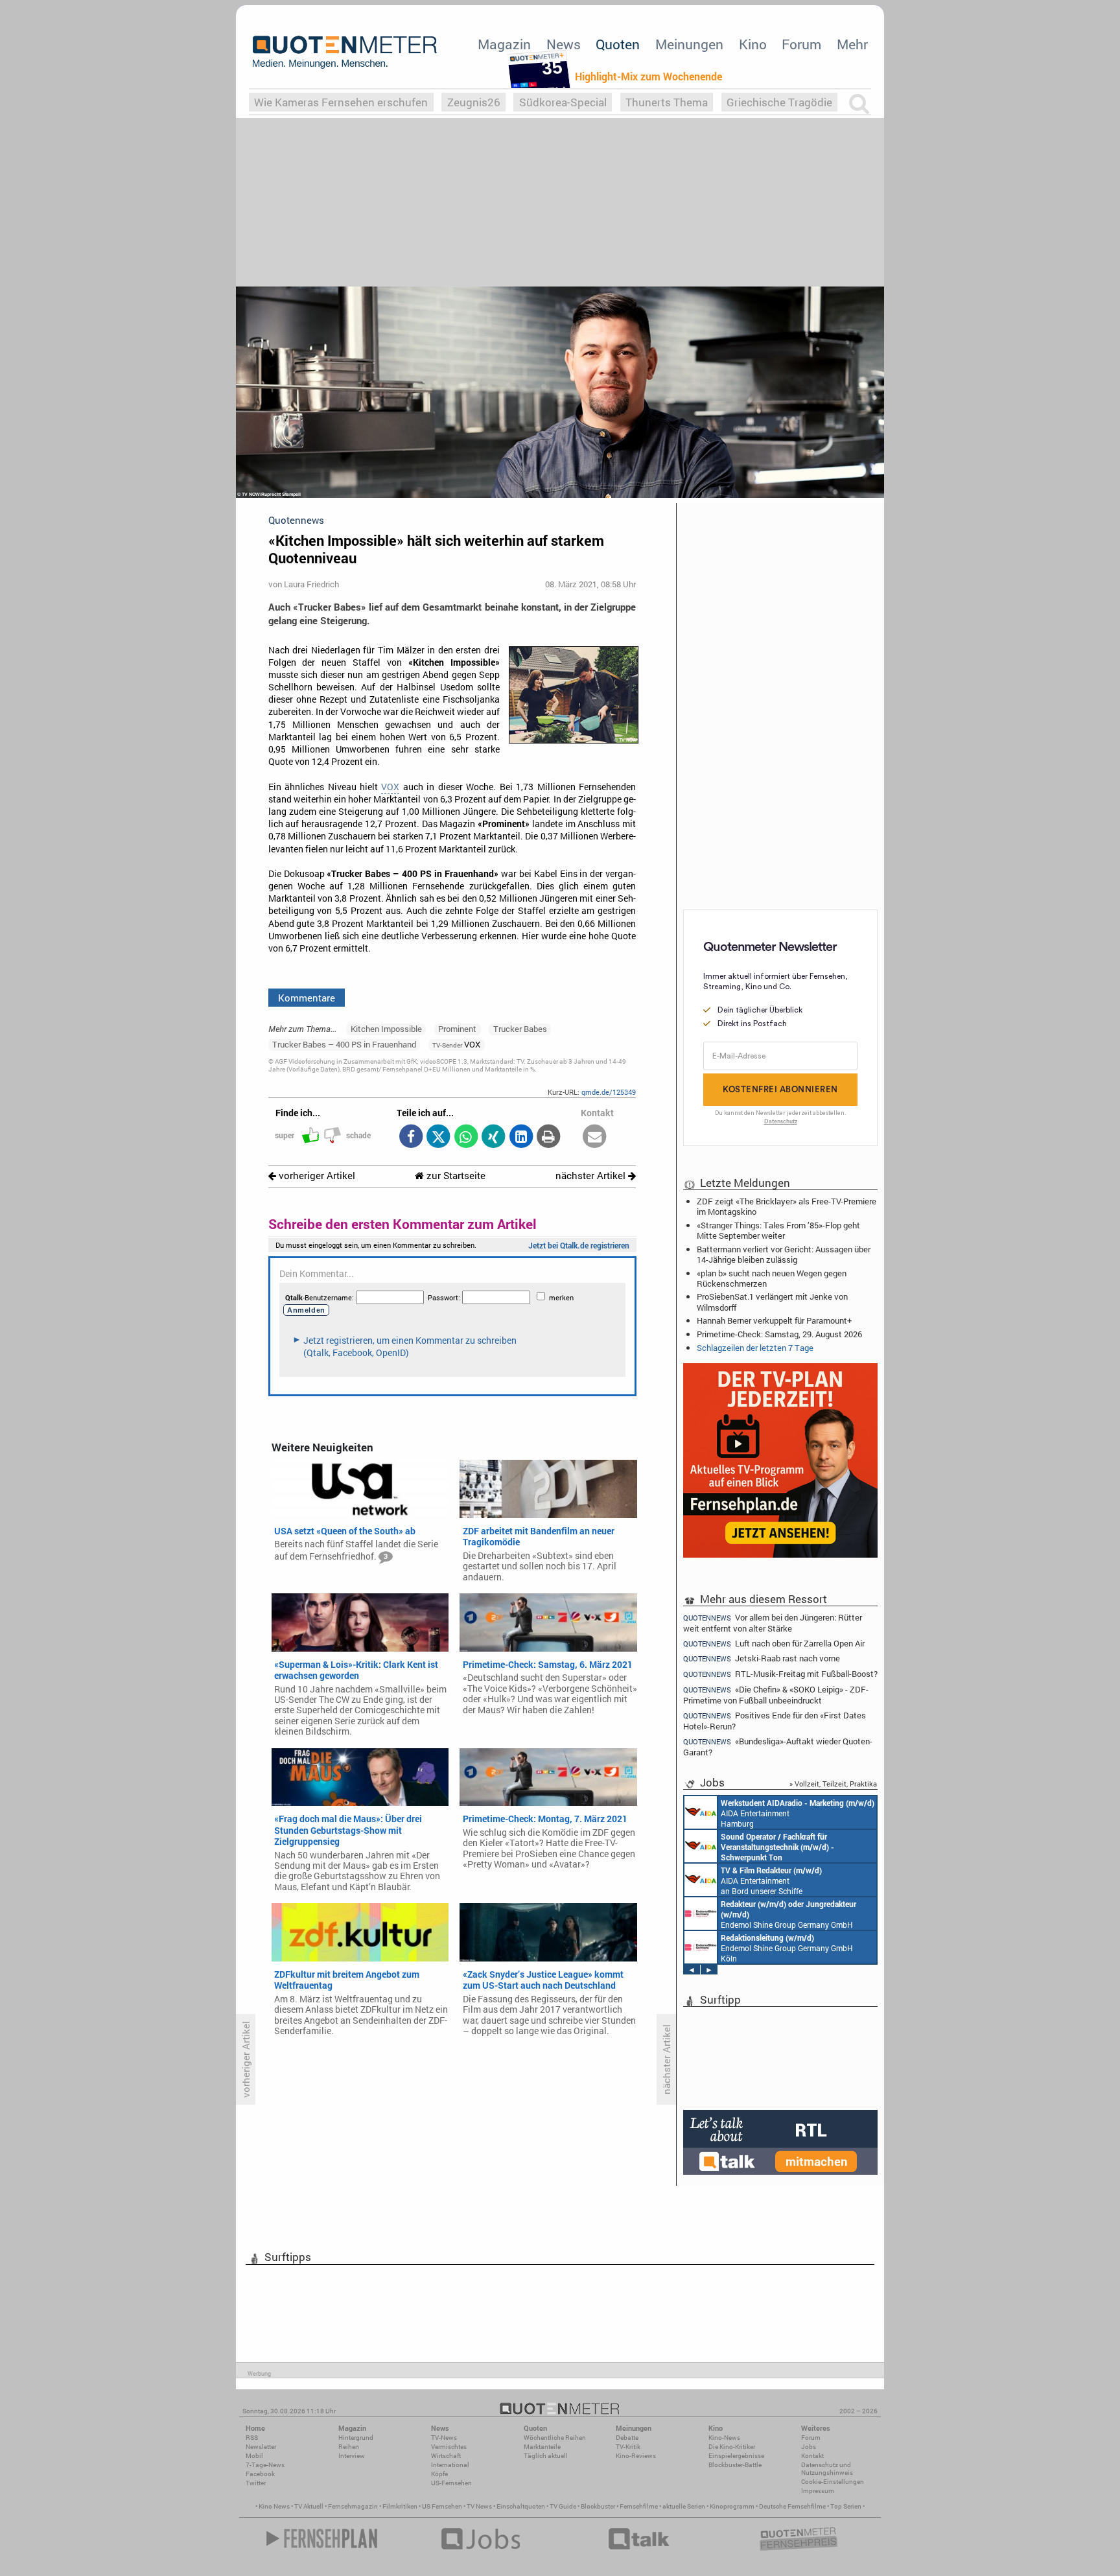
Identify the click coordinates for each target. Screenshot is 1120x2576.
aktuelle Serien (684, 2506)
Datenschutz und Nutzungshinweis (827, 2469)
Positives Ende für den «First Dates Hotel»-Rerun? (775, 1721)
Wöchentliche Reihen (555, 2438)
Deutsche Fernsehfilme (792, 2506)
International (450, 2465)
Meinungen (689, 44)
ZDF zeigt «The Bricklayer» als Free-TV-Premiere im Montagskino (787, 1206)
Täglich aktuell (546, 2456)
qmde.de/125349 (609, 1092)
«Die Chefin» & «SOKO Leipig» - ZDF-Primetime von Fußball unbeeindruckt (776, 1695)
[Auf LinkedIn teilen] (521, 1137)
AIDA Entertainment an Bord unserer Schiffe (777, 1847)
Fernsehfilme (639, 2506)
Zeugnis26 (474, 102)
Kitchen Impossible (386, 1029)
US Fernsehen (442, 2506)
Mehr (852, 44)
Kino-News (724, 2438)
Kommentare (307, 998)
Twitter (256, 2483)
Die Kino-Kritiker (732, 2447)
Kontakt (812, 2456)
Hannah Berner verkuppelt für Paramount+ (774, 1320)
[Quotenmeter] (345, 52)
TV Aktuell (309, 2506)
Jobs (809, 2447)
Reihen (349, 2447)
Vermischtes (449, 2447)
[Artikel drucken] (549, 1137)
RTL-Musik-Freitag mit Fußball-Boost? (780, 1674)
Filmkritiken (400, 2506)
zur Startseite (455, 1176)
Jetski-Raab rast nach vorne (762, 1658)
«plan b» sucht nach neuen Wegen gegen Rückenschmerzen (772, 1278)
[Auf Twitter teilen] (438, 1137)
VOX (390, 787)
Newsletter (261, 2447)
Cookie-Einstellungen (833, 2482)
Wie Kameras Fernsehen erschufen (341, 102)
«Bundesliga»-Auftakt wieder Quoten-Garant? (778, 1747)
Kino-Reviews (636, 2456)
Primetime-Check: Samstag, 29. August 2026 (779, 1334)
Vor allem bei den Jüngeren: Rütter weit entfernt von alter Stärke (773, 1622)
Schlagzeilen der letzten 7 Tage (755, 1348)
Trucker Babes (520, 1029)
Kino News (274, 2506)
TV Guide (563, 2506)
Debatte (627, 2438)
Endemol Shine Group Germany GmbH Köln (788, 1914)
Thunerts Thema (667, 102)
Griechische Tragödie (779, 102)
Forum (801, 44)
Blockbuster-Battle (735, 2465)
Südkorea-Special (563, 102)
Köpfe (439, 2474)
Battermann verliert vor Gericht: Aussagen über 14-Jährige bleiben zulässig (784, 1254)
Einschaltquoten (521, 2506)
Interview (352, 2456)
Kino (753, 44)
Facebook (260, 2474)
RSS (252, 2438)
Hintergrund (356, 2438)
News (564, 44)
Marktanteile (542, 2447)
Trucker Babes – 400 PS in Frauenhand (344, 1044)
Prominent (457, 1029)
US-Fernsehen (451, 2483)
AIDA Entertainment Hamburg (798, 1813)
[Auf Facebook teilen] (411, 1137)
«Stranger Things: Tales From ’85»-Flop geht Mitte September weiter (778, 1230)
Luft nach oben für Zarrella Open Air (774, 1644)
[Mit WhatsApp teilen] (466, 1137)
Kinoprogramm (732, 2506)
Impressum (818, 2491)
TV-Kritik (628, 2447)
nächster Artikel (592, 1176)
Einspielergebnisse (736, 2456)
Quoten (618, 44)
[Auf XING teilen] (494, 1137)
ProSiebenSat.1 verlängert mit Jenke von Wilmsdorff (772, 1302)
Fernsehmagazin (353, 2506)
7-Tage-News (265, 2465)
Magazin (504, 44)
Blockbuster (598, 2506)
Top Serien (846, 2506)
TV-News (444, 2438)
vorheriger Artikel (316, 1176)
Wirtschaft (446, 2456)
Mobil (254, 2456)
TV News (479, 2506)
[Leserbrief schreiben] (595, 1137)
